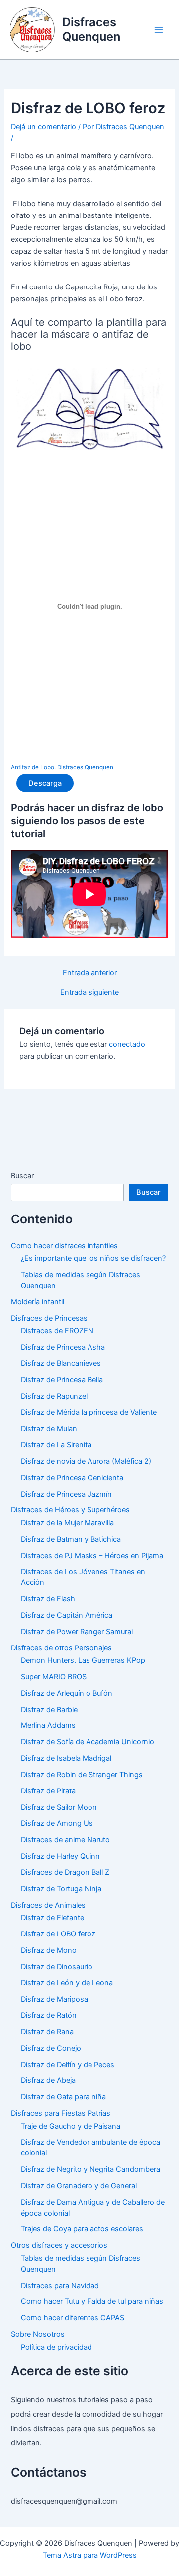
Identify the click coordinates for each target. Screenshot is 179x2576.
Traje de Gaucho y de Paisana (71, 2126)
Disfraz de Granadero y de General (79, 2186)
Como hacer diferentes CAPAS (73, 2318)
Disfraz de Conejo (51, 2048)
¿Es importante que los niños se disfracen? (93, 1258)
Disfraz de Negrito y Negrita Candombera (90, 2169)
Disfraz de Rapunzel (54, 1396)
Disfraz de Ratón (49, 2015)
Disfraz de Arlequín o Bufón (67, 1693)
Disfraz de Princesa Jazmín (66, 1494)
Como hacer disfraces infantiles (64, 1246)
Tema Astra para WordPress (90, 2555)
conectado (127, 1044)
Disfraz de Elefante (52, 1918)
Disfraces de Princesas (49, 1318)
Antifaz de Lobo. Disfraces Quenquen (62, 767)
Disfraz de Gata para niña (63, 2097)
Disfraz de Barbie (49, 1710)
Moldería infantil (38, 1302)
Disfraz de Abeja (48, 2080)
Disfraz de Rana (47, 2032)
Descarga (45, 783)
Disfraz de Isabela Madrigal (66, 1758)
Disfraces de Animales (48, 1905)
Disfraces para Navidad (60, 2286)
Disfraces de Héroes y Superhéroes (70, 1510)
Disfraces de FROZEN (57, 1331)
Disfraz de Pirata (48, 1791)
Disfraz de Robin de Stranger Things (82, 1775)
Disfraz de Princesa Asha (63, 1347)
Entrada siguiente (89, 992)
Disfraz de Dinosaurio (57, 1967)
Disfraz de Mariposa (54, 1999)
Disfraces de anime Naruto (65, 1840)
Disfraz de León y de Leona (67, 1983)
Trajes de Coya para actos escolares (82, 2229)
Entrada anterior (90, 973)
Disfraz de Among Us (57, 1823)
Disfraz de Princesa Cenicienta (72, 1478)
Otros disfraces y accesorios (59, 2245)
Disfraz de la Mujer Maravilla (67, 1523)
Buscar (22, 1176)
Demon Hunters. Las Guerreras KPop (83, 1660)
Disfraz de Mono (49, 1950)
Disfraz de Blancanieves (61, 1363)
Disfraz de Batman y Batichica (71, 1539)
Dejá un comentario (44, 127)
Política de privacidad (56, 2347)
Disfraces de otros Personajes (61, 1648)
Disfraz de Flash (48, 1599)
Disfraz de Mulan (49, 1429)
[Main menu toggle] (159, 30)
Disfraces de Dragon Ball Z (65, 1872)
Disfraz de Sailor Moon (59, 1807)
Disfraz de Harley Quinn (60, 1856)
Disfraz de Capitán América (67, 1615)
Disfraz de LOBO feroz (58, 1934)
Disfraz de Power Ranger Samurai (77, 1632)
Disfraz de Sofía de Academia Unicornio (88, 1742)
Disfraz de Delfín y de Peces (68, 2065)
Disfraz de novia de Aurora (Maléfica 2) (86, 1461)
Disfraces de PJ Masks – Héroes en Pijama (92, 1556)
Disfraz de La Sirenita (56, 1445)
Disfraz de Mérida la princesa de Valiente (89, 1412)
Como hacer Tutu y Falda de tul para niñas (92, 2301)
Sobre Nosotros (38, 2334)
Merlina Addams (48, 1725)
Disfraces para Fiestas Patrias (61, 2113)
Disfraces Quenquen (91, 29)
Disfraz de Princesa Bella (62, 1380)
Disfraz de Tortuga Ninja (61, 1889)
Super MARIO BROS (54, 1677)
